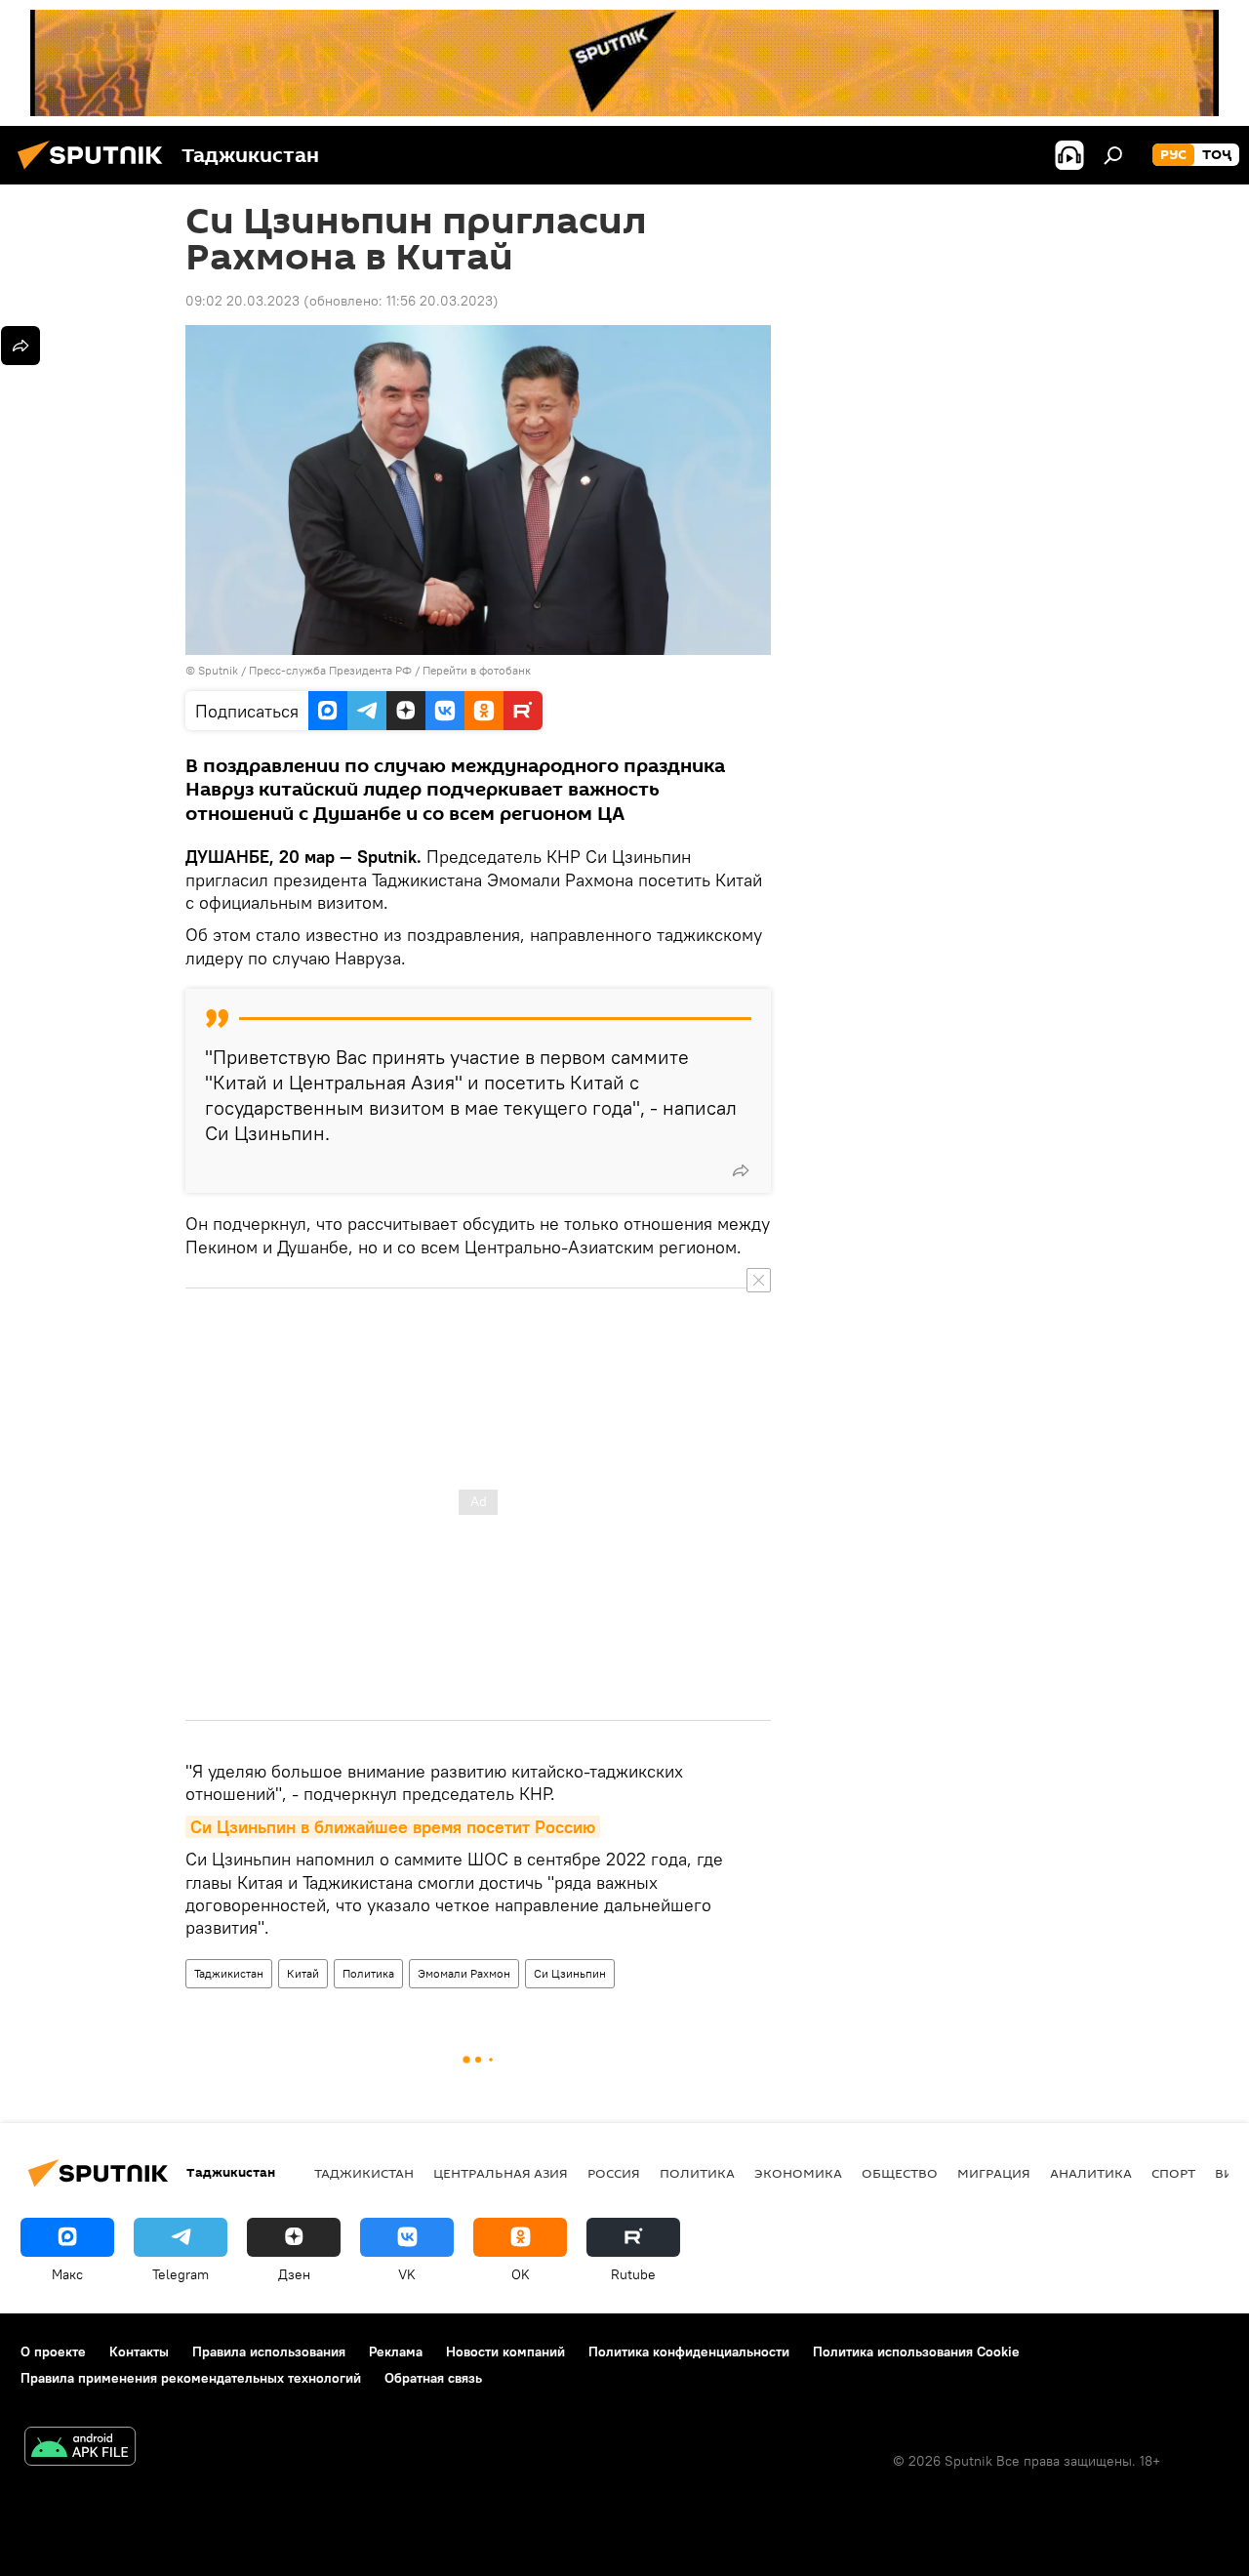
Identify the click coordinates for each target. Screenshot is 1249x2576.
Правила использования (269, 2351)
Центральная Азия (501, 2173)
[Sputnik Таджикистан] (96, 172)
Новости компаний (505, 2351)
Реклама (396, 2351)
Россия (614, 2173)
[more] (741, 1170)
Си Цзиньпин (570, 1973)
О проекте (53, 2351)
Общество (900, 2173)
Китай (303, 1973)
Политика (368, 1973)
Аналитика (1091, 2173)
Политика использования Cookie (916, 2351)
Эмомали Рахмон (464, 1973)
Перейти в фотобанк (477, 670)
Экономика (798, 2173)
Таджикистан (229, 1973)
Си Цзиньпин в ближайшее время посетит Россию (393, 1827)
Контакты (139, 2351)
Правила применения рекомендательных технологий (191, 2378)
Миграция (994, 2173)
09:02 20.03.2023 (242, 301)
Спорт (1173, 2173)
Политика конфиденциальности (689, 2351)
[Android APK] (80, 2449)
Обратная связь (433, 2378)
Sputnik (220, 670)
